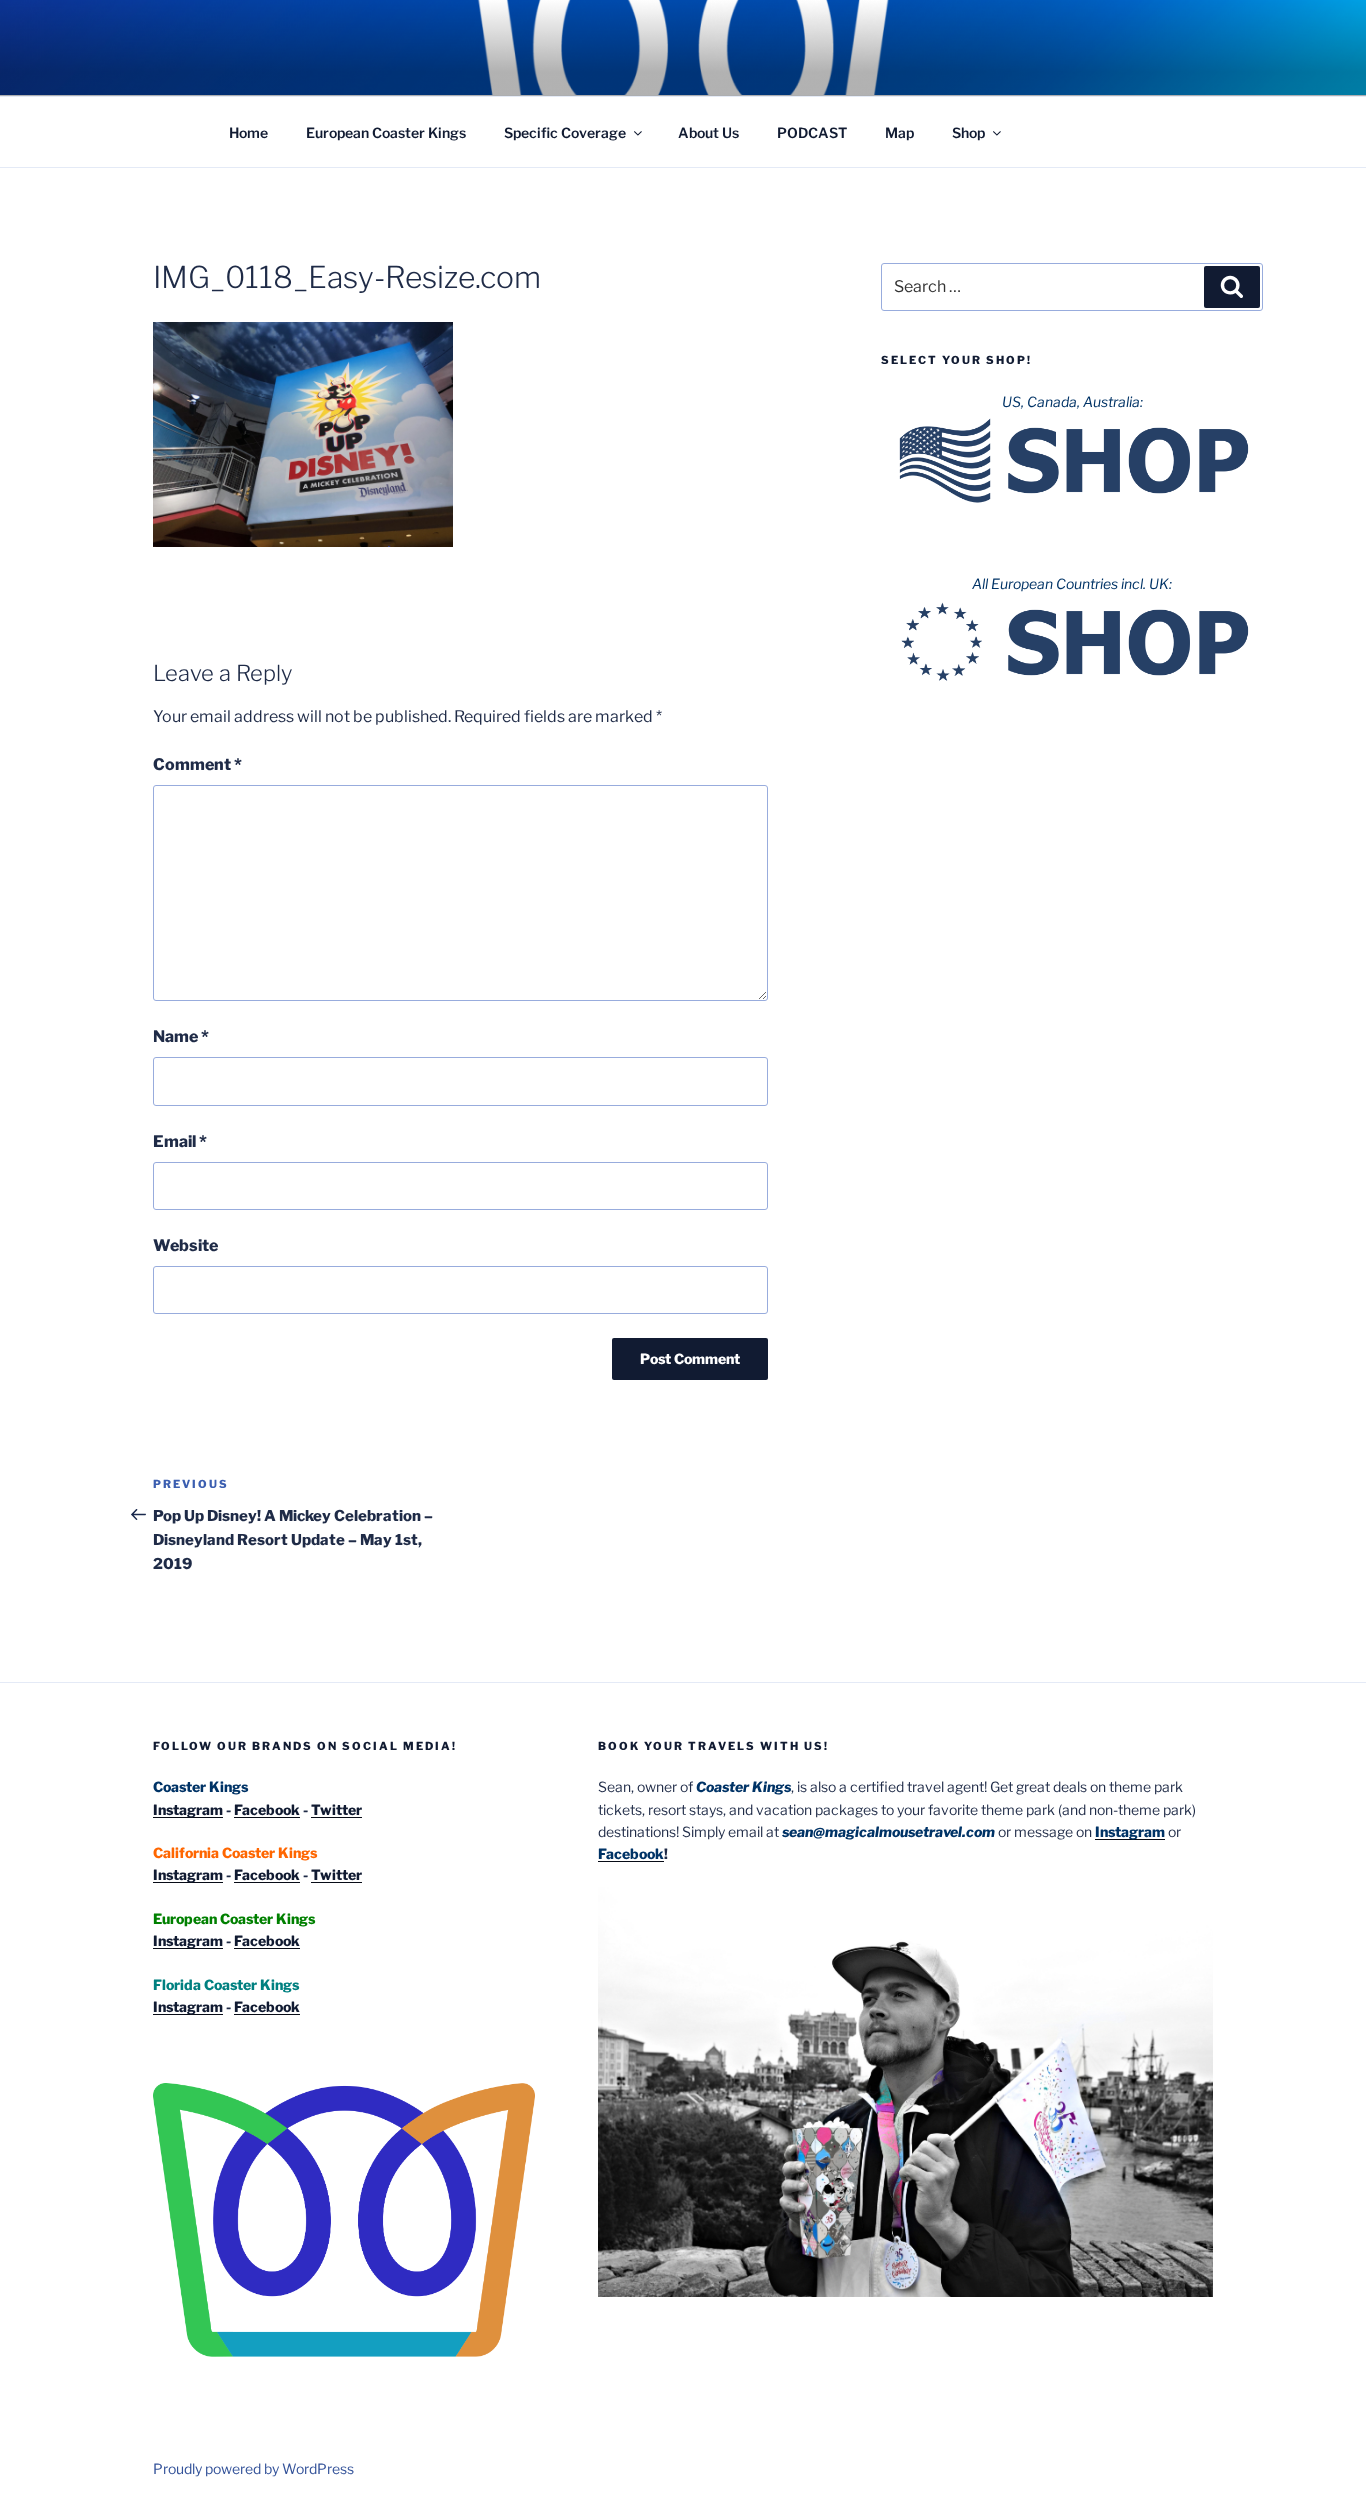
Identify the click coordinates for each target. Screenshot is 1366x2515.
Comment (197, 764)
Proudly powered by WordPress (253, 2468)
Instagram (188, 1809)
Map (899, 132)
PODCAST (812, 132)
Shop (968, 132)
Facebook (267, 1809)
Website (185, 1245)
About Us (708, 132)
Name (181, 1036)
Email (180, 1141)
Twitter (336, 1809)
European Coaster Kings (386, 132)
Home (248, 132)
